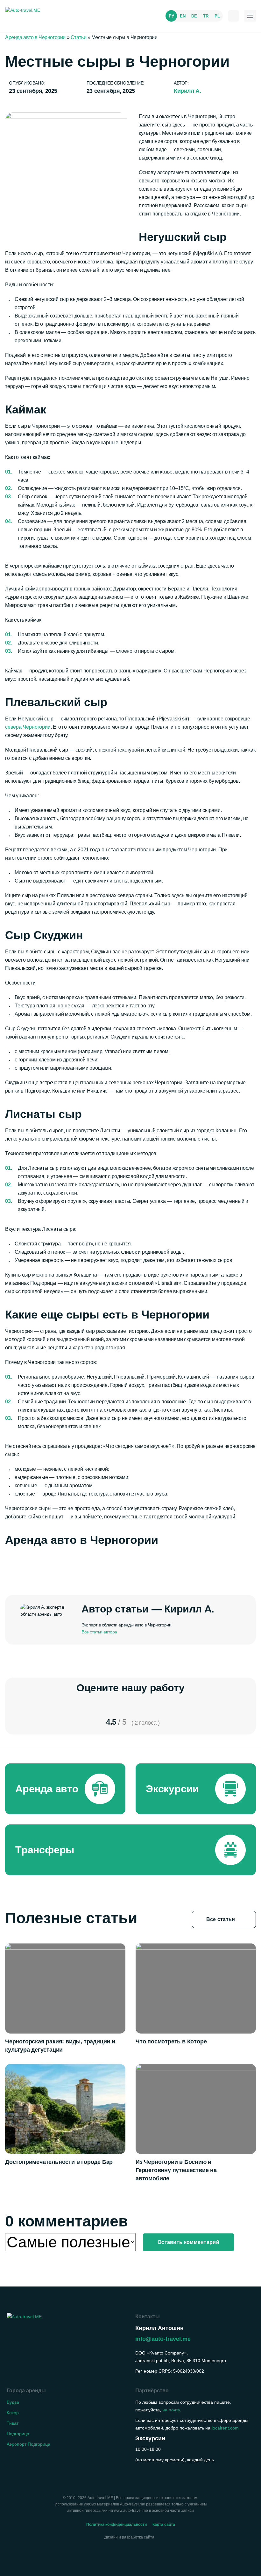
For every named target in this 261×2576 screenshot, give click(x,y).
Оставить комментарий (188, 2242)
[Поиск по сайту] (234, 16)
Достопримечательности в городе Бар (59, 2162)
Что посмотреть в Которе (171, 2041)
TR (206, 16)
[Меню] (250, 16)
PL (217, 16)
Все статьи (221, 1919)
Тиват (13, 2423)
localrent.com (225, 2428)
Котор (13, 2413)
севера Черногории (28, 727)
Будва (13, 2402)
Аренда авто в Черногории (35, 37)
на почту (171, 2410)
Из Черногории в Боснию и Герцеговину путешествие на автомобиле (176, 2170)
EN (183, 16)
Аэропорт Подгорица (28, 2444)
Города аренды (26, 2391)
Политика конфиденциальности (116, 2525)
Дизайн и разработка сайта (130, 2537)
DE (194, 16)
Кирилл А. (187, 91)
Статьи (78, 37)
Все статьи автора (99, 1632)
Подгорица (18, 2434)
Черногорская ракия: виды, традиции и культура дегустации (60, 2046)
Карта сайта (164, 2525)
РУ (171, 16)
